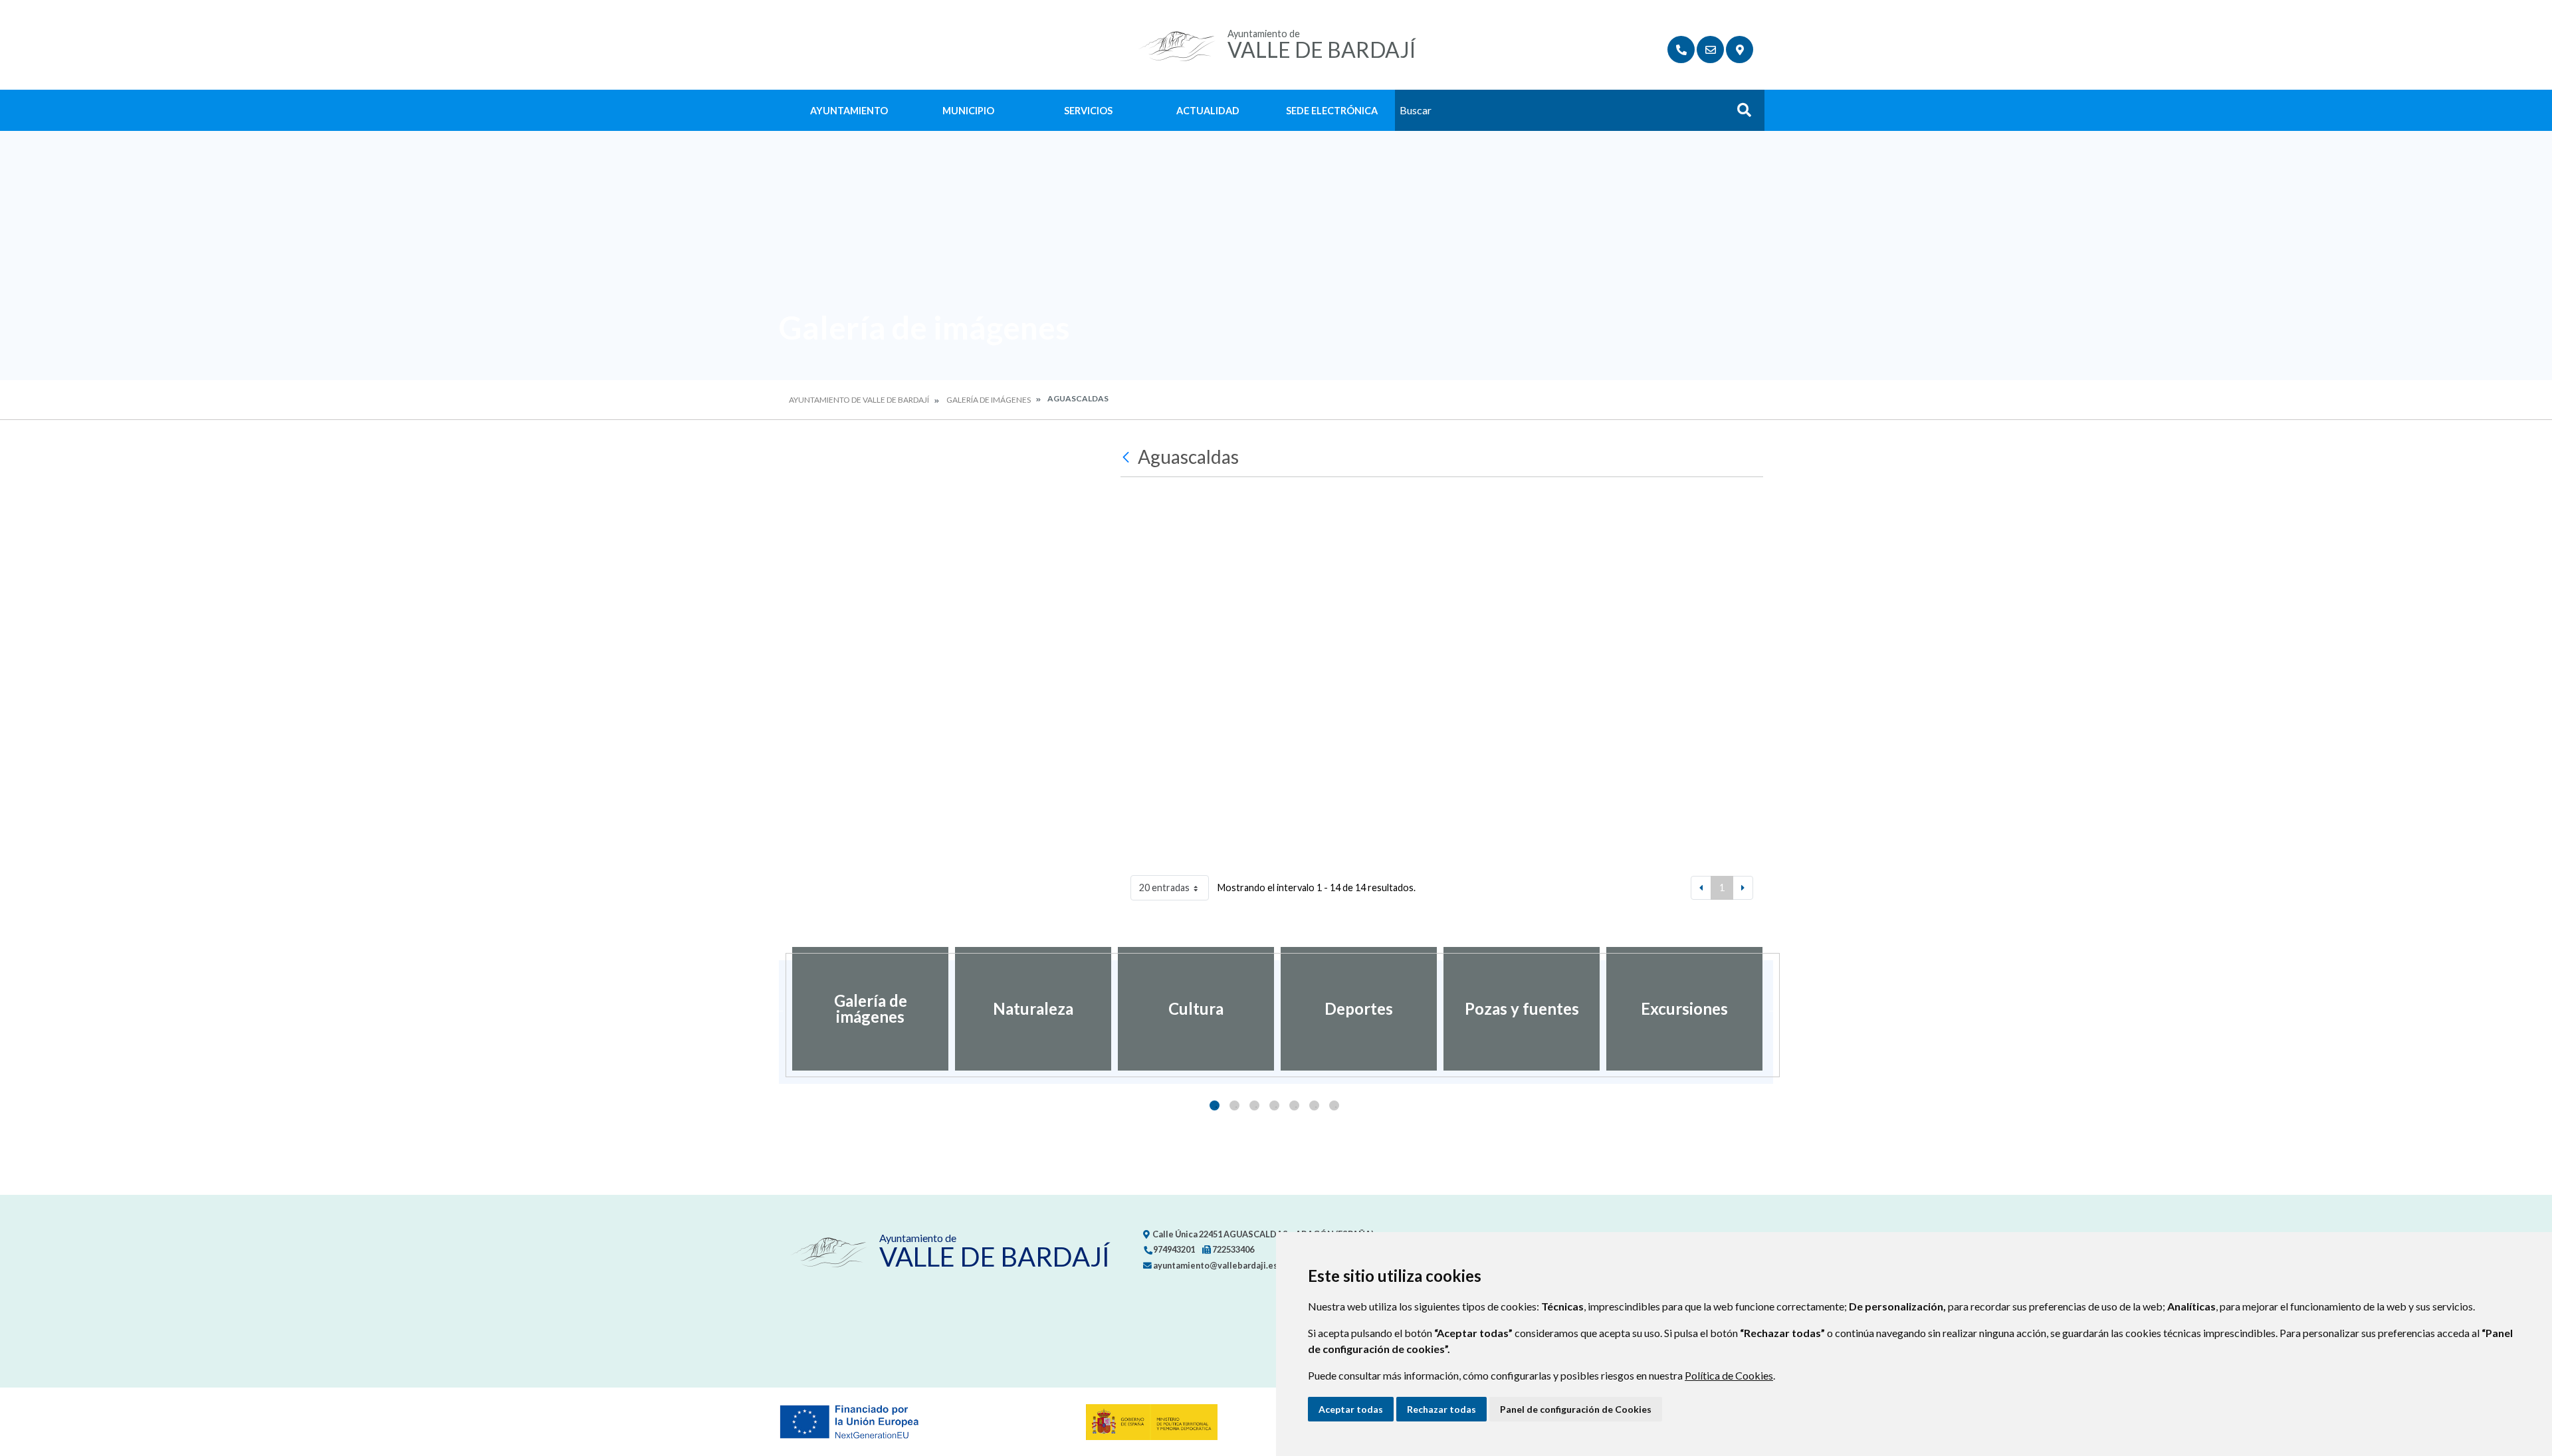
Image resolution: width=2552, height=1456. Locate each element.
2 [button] (1234, 1105)
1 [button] (1215, 1105)
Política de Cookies (1729, 1375)
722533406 (1232, 1249)
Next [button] (1773, 1009)
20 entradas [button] (1164, 887)
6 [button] (1314, 1105)
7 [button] (1334, 1105)
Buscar (1739, 114)
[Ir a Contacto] (1710, 50)
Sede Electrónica (1332, 111)
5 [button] (1294, 1105)
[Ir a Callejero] (1740, 50)
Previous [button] (779, 1009)
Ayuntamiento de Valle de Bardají (859, 400)
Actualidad (1208, 111)
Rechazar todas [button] (1441, 1409)
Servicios (1088, 111)
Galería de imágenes (989, 400)
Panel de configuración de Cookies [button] (1576, 1409)
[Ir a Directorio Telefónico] (1681, 50)
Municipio (968, 111)
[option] (870, 1009)
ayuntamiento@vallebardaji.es (1215, 1265)
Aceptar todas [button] (1351, 1409)
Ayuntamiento (849, 111)
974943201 (1173, 1249)
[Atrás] (1127, 457)
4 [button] (1274, 1105)
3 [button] (1254, 1105)
